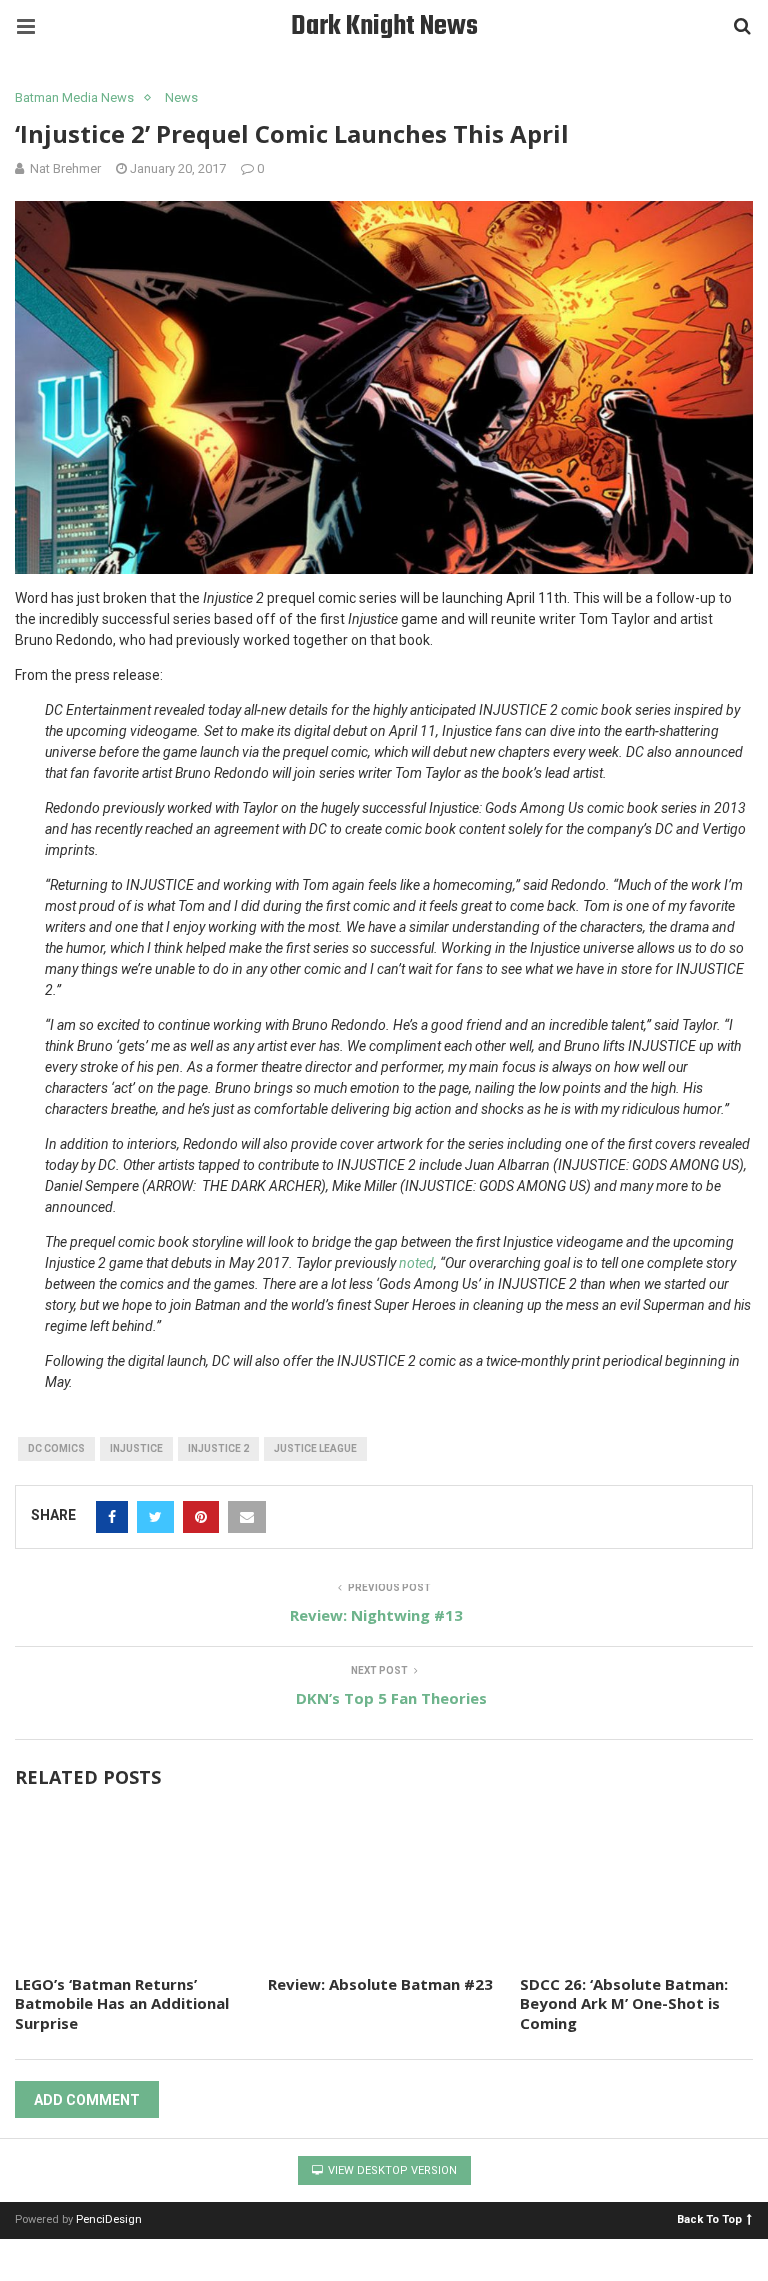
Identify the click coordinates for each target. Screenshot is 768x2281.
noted (416, 1263)
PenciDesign (109, 2219)
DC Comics (56, 1448)
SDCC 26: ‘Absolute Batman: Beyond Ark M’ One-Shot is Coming (624, 2003)
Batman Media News (74, 97)
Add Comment (87, 2100)
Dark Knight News (384, 26)
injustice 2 (218, 1448)
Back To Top (709, 2218)
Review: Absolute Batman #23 (380, 1984)
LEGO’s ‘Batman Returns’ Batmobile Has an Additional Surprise (122, 2003)
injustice (136, 1448)
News (181, 97)
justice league (315, 1448)
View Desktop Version (391, 2170)
